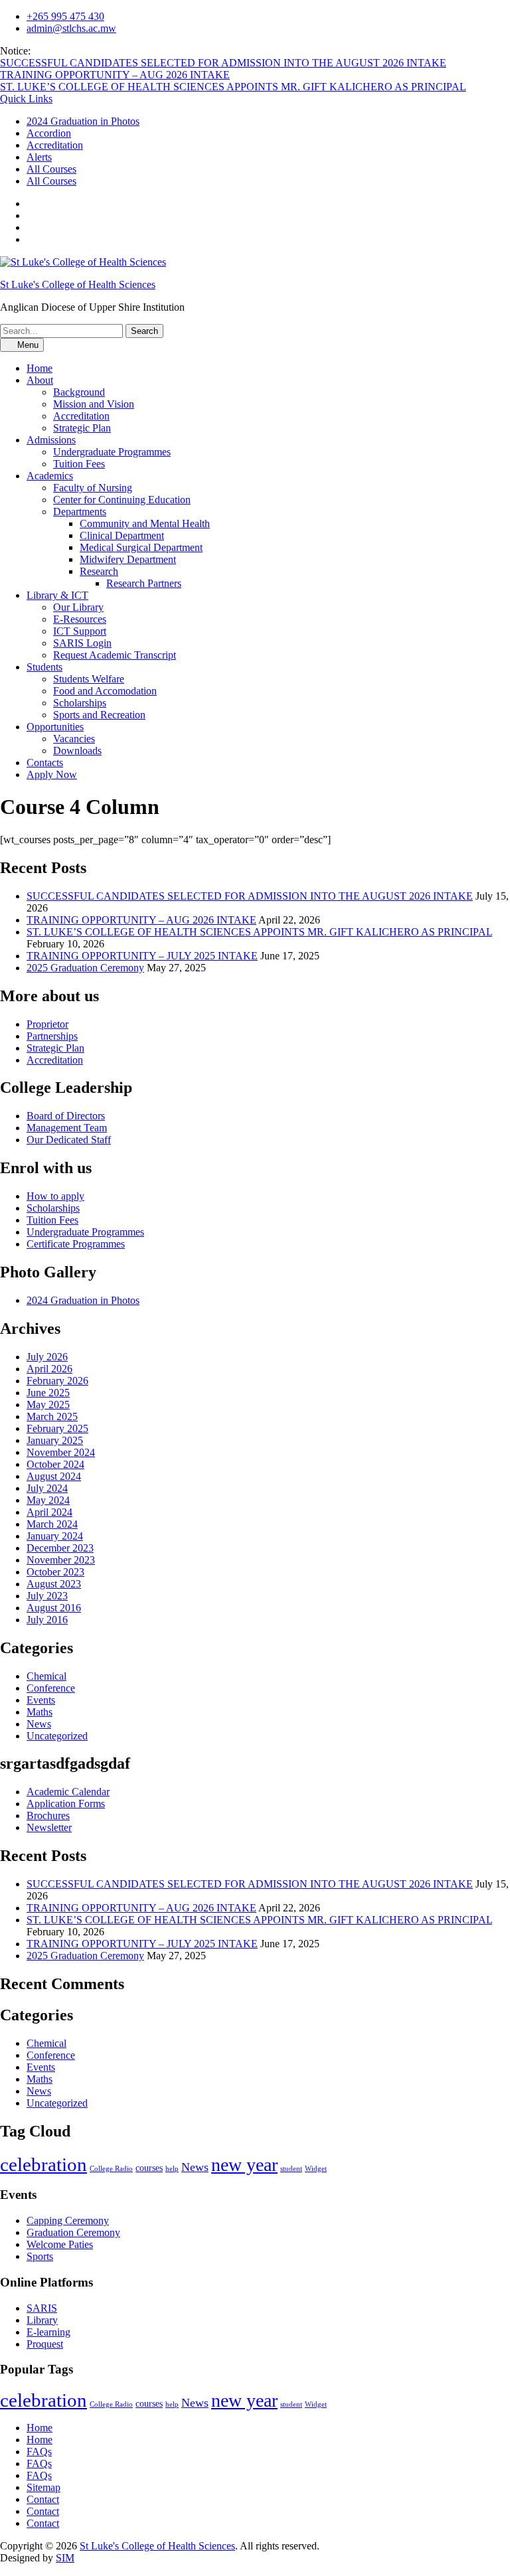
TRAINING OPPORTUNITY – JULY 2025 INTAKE (142, 956)
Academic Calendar (68, 1792)
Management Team (67, 1128)
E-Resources (80, 619)
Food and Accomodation (105, 691)
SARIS (42, 2308)
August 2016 (54, 1608)
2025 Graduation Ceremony (85, 968)
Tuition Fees (79, 464)
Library (42, 2320)
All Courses (51, 169)
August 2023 (54, 1584)
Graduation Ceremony (73, 2232)
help (172, 2169)
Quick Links (26, 99)
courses (149, 2168)
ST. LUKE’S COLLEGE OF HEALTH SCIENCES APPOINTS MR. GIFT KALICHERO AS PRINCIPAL (233, 87)
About (40, 380)
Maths (40, 1712)
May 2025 (48, 1405)
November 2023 (61, 1560)
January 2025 (55, 1440)
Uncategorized (57, 1736)
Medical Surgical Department (141, 547)
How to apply (55, 1196)
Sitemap (43, 2487)
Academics (50, 476)
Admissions (51, 440)
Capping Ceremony (68, 2220)
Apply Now (52, 774)
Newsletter (49, 1827)
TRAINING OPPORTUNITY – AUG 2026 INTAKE (115, 75)
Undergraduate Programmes (112, 452)
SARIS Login (82, 643)
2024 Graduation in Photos (83, 121)
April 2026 (49, 1369)
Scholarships (80, 703)
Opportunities (55, 727)
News (39, 1724)
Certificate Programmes (76, 1244)
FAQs (39, 2452)
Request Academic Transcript (115, 655)
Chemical (46, 1676)
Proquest (45, 2344)
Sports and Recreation (99, 715)
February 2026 (57, 1381)
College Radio (111, 2169)
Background (79, 392)
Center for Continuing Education (122, 500)
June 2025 (48, 1393)
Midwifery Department (128, 559)
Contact (43, 2499)
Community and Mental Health (145, 523)
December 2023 (60, 1548)
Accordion (49, 133)
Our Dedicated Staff (69, 1140)
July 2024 (47, 1488)
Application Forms (66, 1804)
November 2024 (61, 1452)
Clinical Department (122, 535)
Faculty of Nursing (93, 488)
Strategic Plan (82, 428)
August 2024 (54, 1476)
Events (41, 1700)
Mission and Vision (94, 404)
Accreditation (55, 145)
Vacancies (74, 739)
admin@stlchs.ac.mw (71, 28)
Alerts (39, 157)
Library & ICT (57, 595)
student (291, 2169)
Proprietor (47, 1024)
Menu (27, 345)
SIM (65, 2558)
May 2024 (48, 1500)
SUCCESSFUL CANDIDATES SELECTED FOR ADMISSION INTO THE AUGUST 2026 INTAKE (223, 63)
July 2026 (47, 1357)
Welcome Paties (60, 2244)
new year (244, 2165)
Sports (40, 2256)
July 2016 (47, 1620)
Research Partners (144, 583)
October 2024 (55, 1464)
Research (99, 571)
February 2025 (57, 1428)
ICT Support (80, 631)
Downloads (77, 751)
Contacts (45, 763)
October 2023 (55, 1572)
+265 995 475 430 (65, 16)
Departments (80, 512)
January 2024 (55, 1536)
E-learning (48, 2332)
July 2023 (47, 1596)
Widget (316, 2169)
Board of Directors (66, 1116)
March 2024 (52, 1524)
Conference (51, 1688)
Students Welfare (89, 679)
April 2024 (49, 1512)
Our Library (78, 607)
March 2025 (52, 1416)
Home (40, 368)
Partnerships (52, 1036)
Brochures (48, 1815)
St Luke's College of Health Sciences (78, 284)
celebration (43, 2164)
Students (44, 667)
